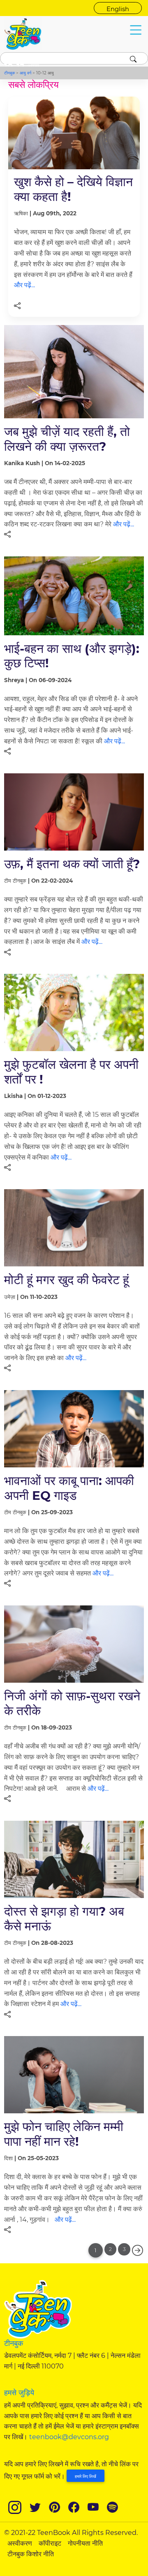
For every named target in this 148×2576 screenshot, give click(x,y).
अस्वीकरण (20, 2543)
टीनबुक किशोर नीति (31, 2554)
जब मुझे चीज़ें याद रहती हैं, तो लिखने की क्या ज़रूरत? (67, 439)
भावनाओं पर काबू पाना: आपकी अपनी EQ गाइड (69, 1488)
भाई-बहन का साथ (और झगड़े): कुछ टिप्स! (72, 656)
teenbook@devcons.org (69, 2437)
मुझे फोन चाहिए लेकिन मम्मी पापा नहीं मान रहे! (64, 2134)
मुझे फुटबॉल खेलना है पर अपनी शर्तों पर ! (71, 1071)
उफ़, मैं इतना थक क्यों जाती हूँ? (72, 864)
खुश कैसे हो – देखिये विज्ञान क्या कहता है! (73, 189)
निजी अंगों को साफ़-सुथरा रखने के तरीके (72, 1703)
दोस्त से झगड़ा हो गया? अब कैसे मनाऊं (64, 1918)
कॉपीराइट (50, 2543)
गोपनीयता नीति (85, 2543)
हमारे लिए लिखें (86, 2476)
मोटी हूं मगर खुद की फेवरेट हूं (67, 1280)
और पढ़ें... (24, 285)
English (118, 9)
